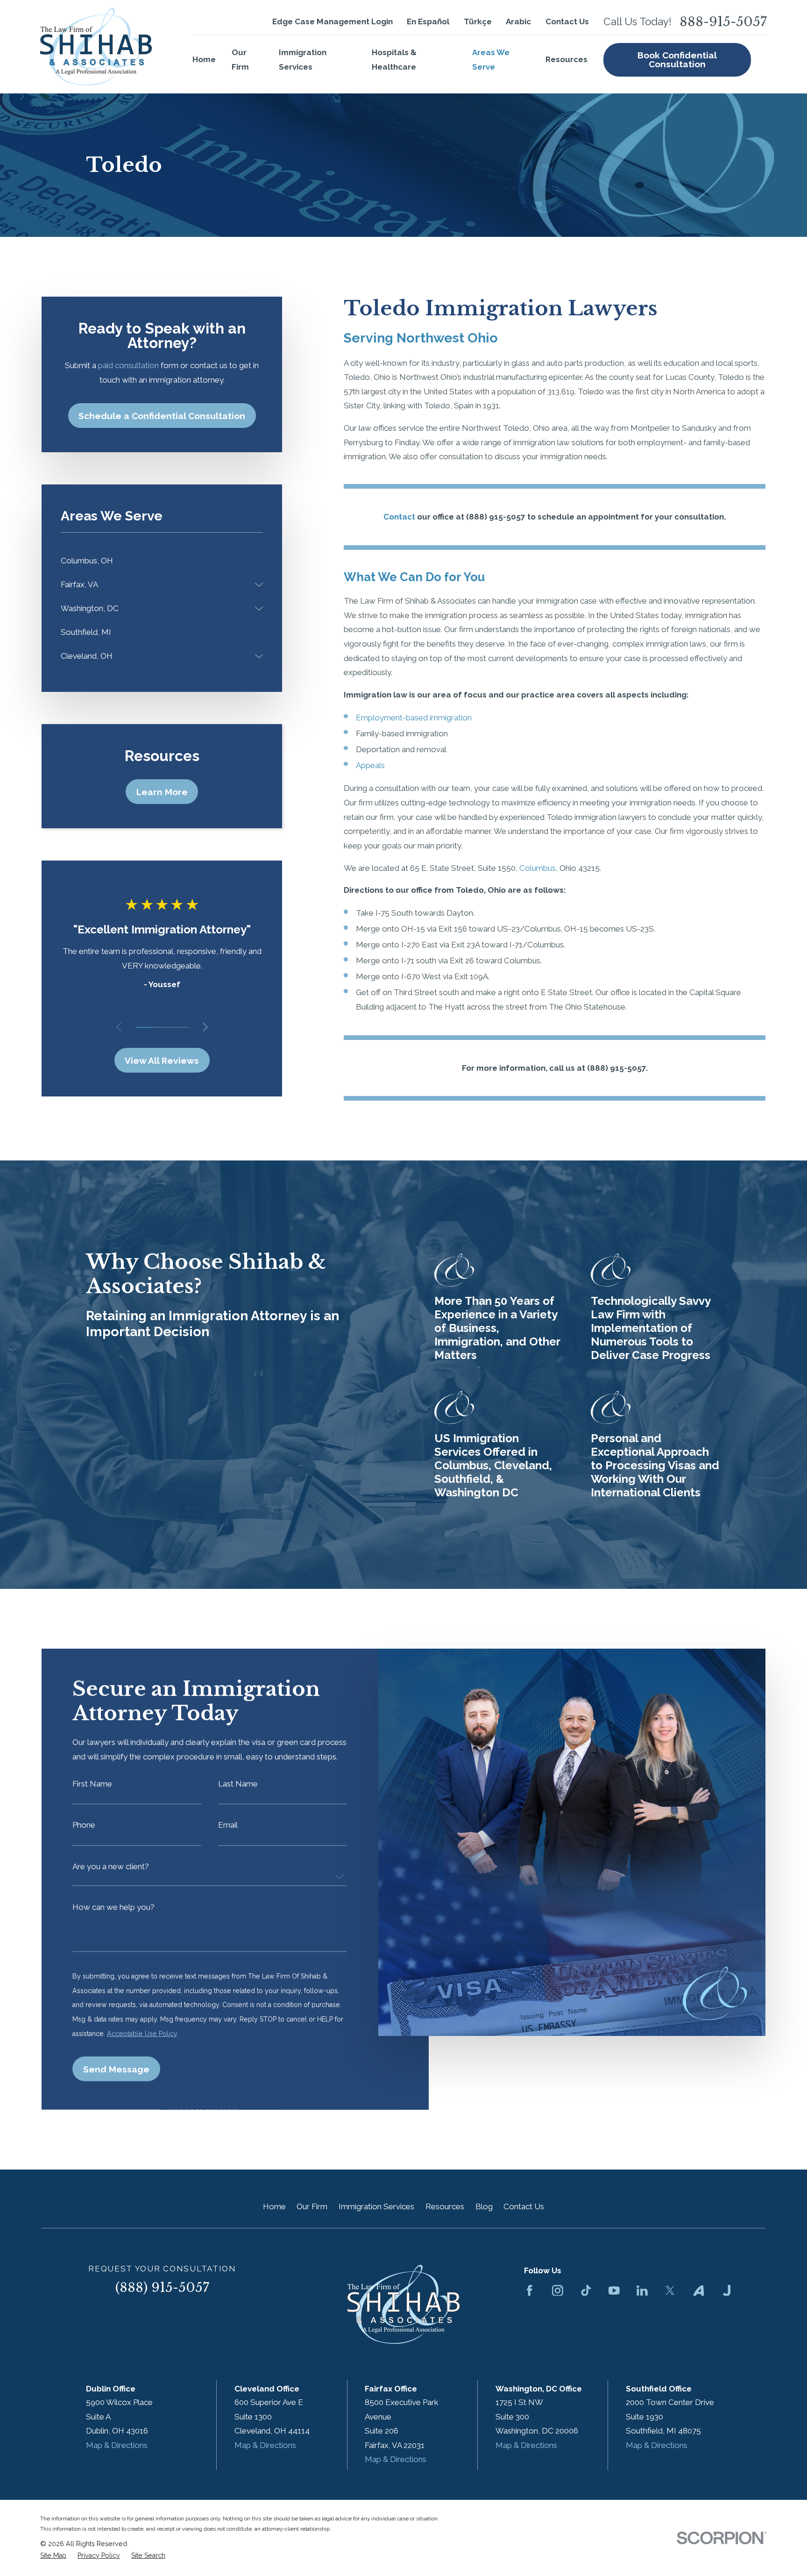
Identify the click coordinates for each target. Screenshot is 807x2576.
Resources (445, 2206)
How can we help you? (114, 1907)
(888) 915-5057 (162, 2288)
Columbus (538, 868)
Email (228, 1825)
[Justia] (727, 2291)
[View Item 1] (144, 1027)
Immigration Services (376, 2206)
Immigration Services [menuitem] (303, 60)
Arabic (518, 21)
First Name (93, 1784)
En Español (428, 21)
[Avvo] (699, 2291)
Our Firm (312, 2206)
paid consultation (128, 365)
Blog (484, 2206)
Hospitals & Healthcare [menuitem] (394, 60)
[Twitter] (670, 2291)
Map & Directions (117, 2445)
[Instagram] (558, 2291)
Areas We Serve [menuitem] (491, 60)
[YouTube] (614, 2291)
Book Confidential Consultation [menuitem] (677, 60)
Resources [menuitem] (566, 59)
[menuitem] (162, 561)
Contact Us (567, 21)
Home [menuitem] (204, 59)
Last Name (238, 1784)
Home (274, 2206)
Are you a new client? (111, 1867)
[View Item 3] (180, 1027)
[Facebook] (530, 2291)
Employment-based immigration (414, 718)
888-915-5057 (723, 22)
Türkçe (478, 21)
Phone (84, 1825)
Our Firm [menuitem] (240, 60)
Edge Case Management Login (333, 21)
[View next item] (205, 1027)
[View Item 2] (162, 1027)
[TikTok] (586, 2291)
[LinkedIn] (642, 2291)
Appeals (370, 765)
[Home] (96, 47)
